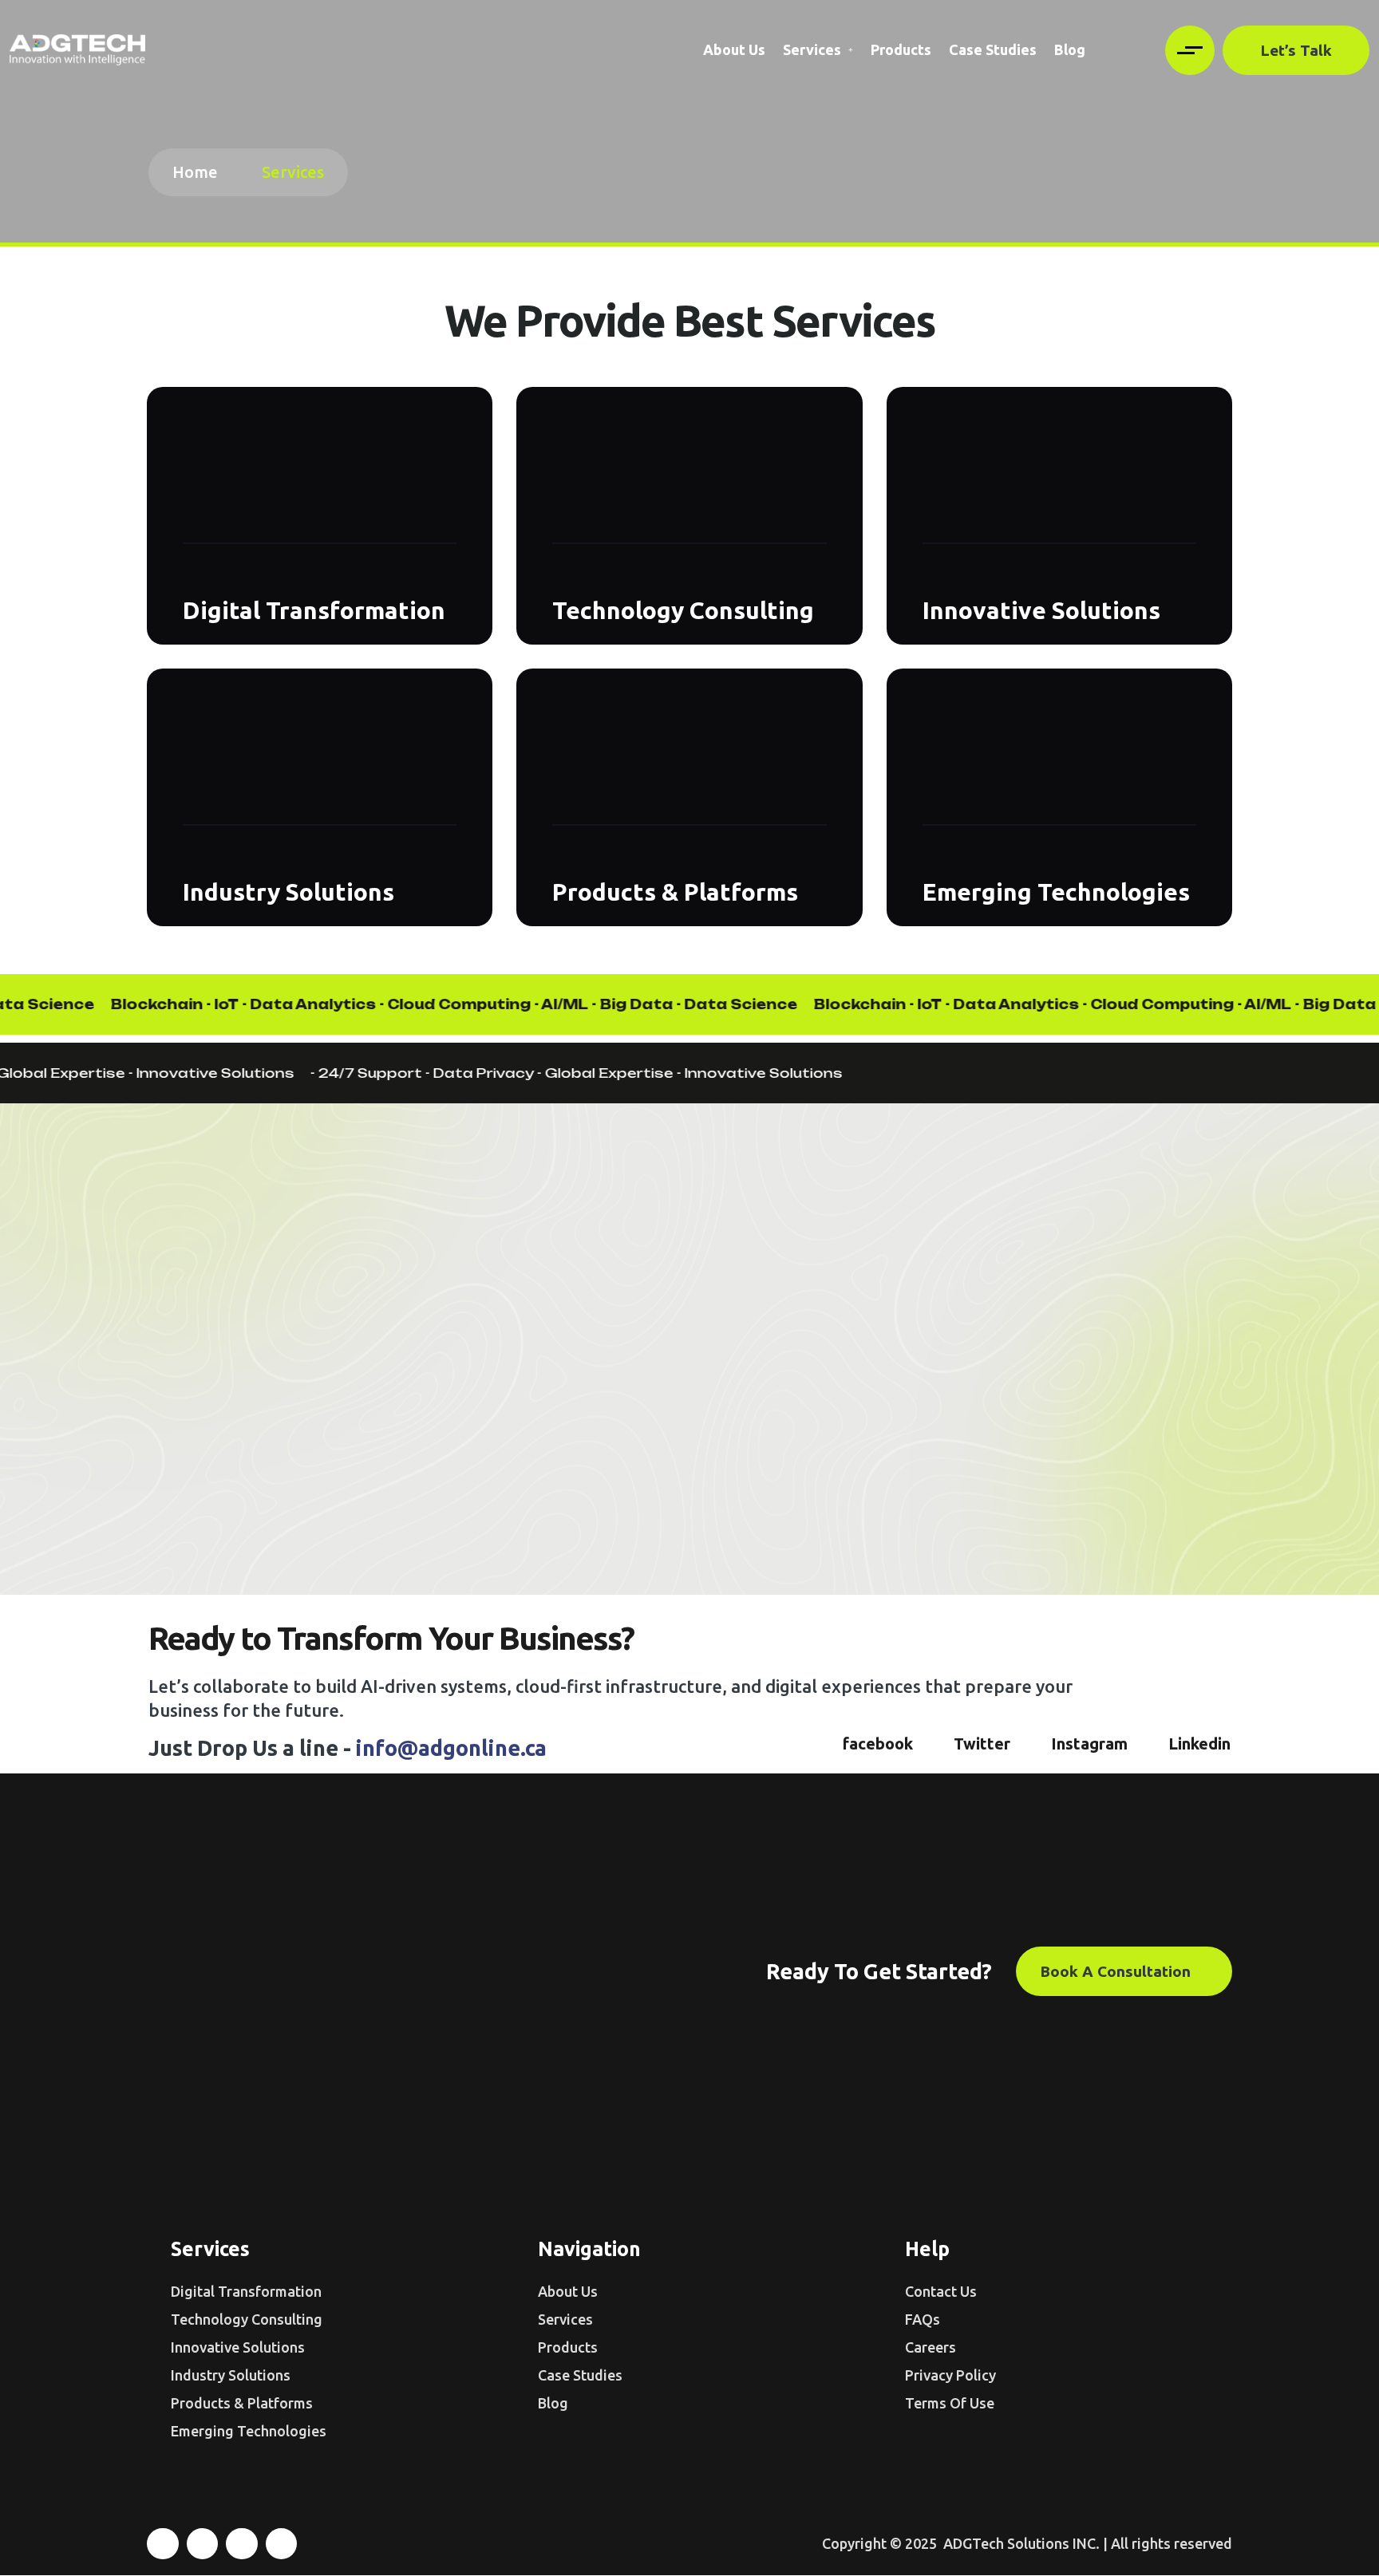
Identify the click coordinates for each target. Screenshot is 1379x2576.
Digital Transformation (314, 610)
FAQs (923, 2319)
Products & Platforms (675, 892)
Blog (1070, 49)
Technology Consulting (683, 610)
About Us (734, 49)
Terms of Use (950, 2403)
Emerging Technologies (1056, 892)
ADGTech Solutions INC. (1020, 2543)
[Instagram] (242, 2544)
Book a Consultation (1117, 1971)
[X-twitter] (203, 2544)
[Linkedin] (282, 2544)
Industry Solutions (288, 892)
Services (812, 49)
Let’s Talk (1296, 50)
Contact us (941, 2291)
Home (199, 172)
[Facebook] (163, 2544)
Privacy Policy (950, 2375)
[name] (77, 50)
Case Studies (993, 49)
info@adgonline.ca (451, 1748)
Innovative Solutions (1041, 610)
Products (901, 49)
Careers (931, 2347)
